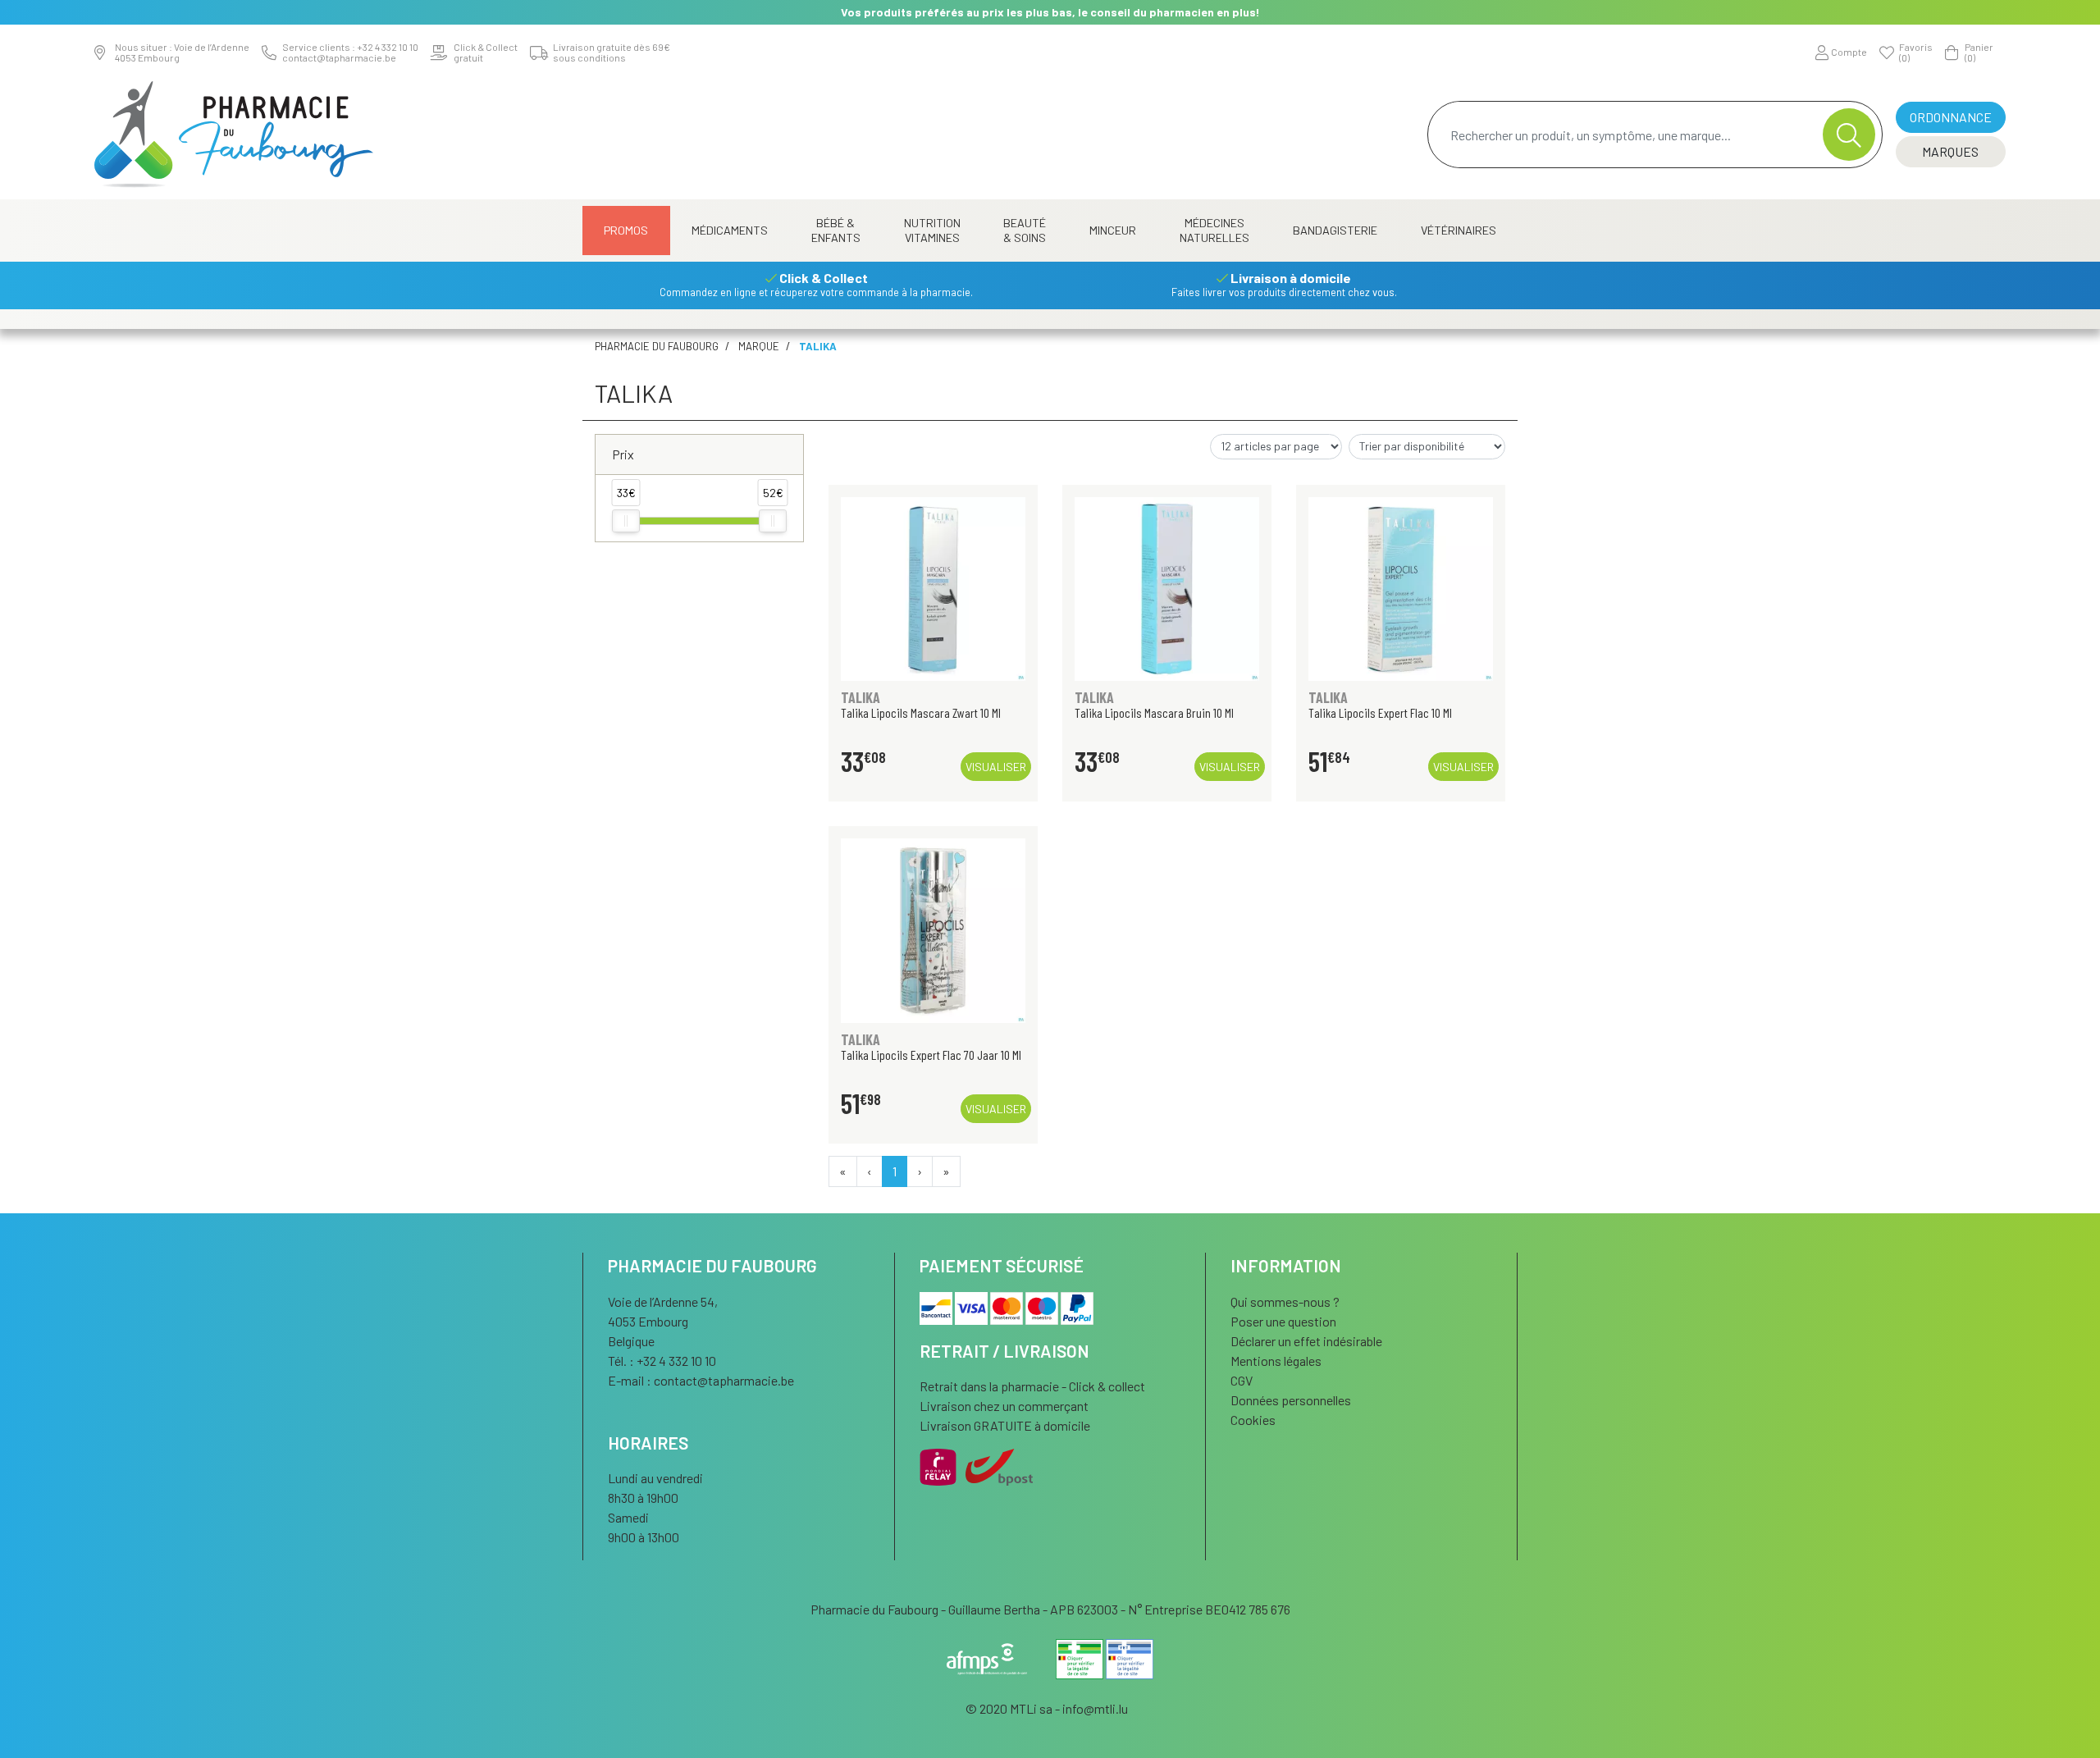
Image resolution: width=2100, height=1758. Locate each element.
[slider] (626, 521)
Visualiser (996, 767)
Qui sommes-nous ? (1285, 1301)
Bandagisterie (1335, 230)
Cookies (1253, 1420)
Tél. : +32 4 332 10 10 (662, 1361)
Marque (759, 346)
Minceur (1113, 230)
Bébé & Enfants (836, 230)
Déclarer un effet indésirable (1306, 1341)
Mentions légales (1276, 1361)
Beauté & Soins (1025, 230)
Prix (623, 454)
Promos (626, 230)
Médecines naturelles (1214, 230)
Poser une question (1283, 1321)
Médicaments (730, 230)
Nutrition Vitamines (932, 230)
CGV (1242, 1380)
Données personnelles (1291, 1400)
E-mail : (701, 1380)
